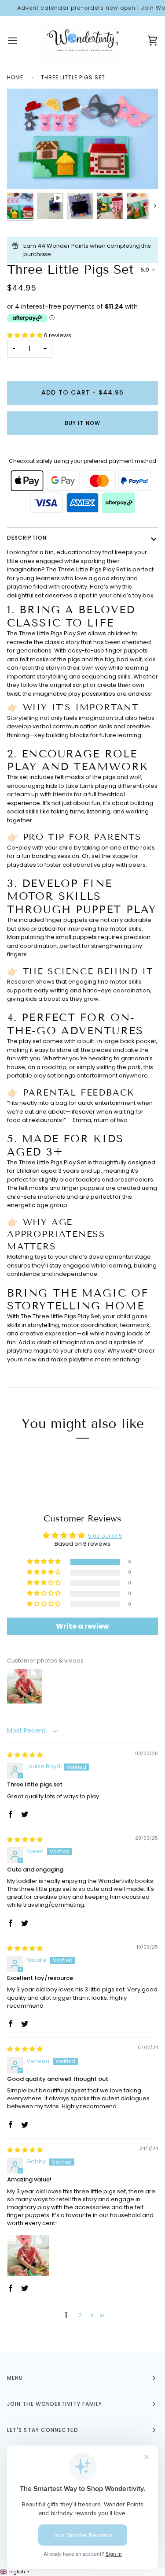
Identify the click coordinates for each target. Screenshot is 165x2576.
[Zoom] (143, 174)
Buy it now (82, 423)
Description (27, 538)
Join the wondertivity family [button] (55, 2404)
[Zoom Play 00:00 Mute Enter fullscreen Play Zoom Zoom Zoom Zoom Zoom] (82, 139)
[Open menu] (20, 41)
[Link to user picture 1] (28, 2255)
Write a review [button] (82, 1626)
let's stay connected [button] (43, 2430)
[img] (25, 1755)
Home (15, 77)
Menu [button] (15, 2378)
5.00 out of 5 (105, 1536)
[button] (26, 335)
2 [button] (80, 2315)
